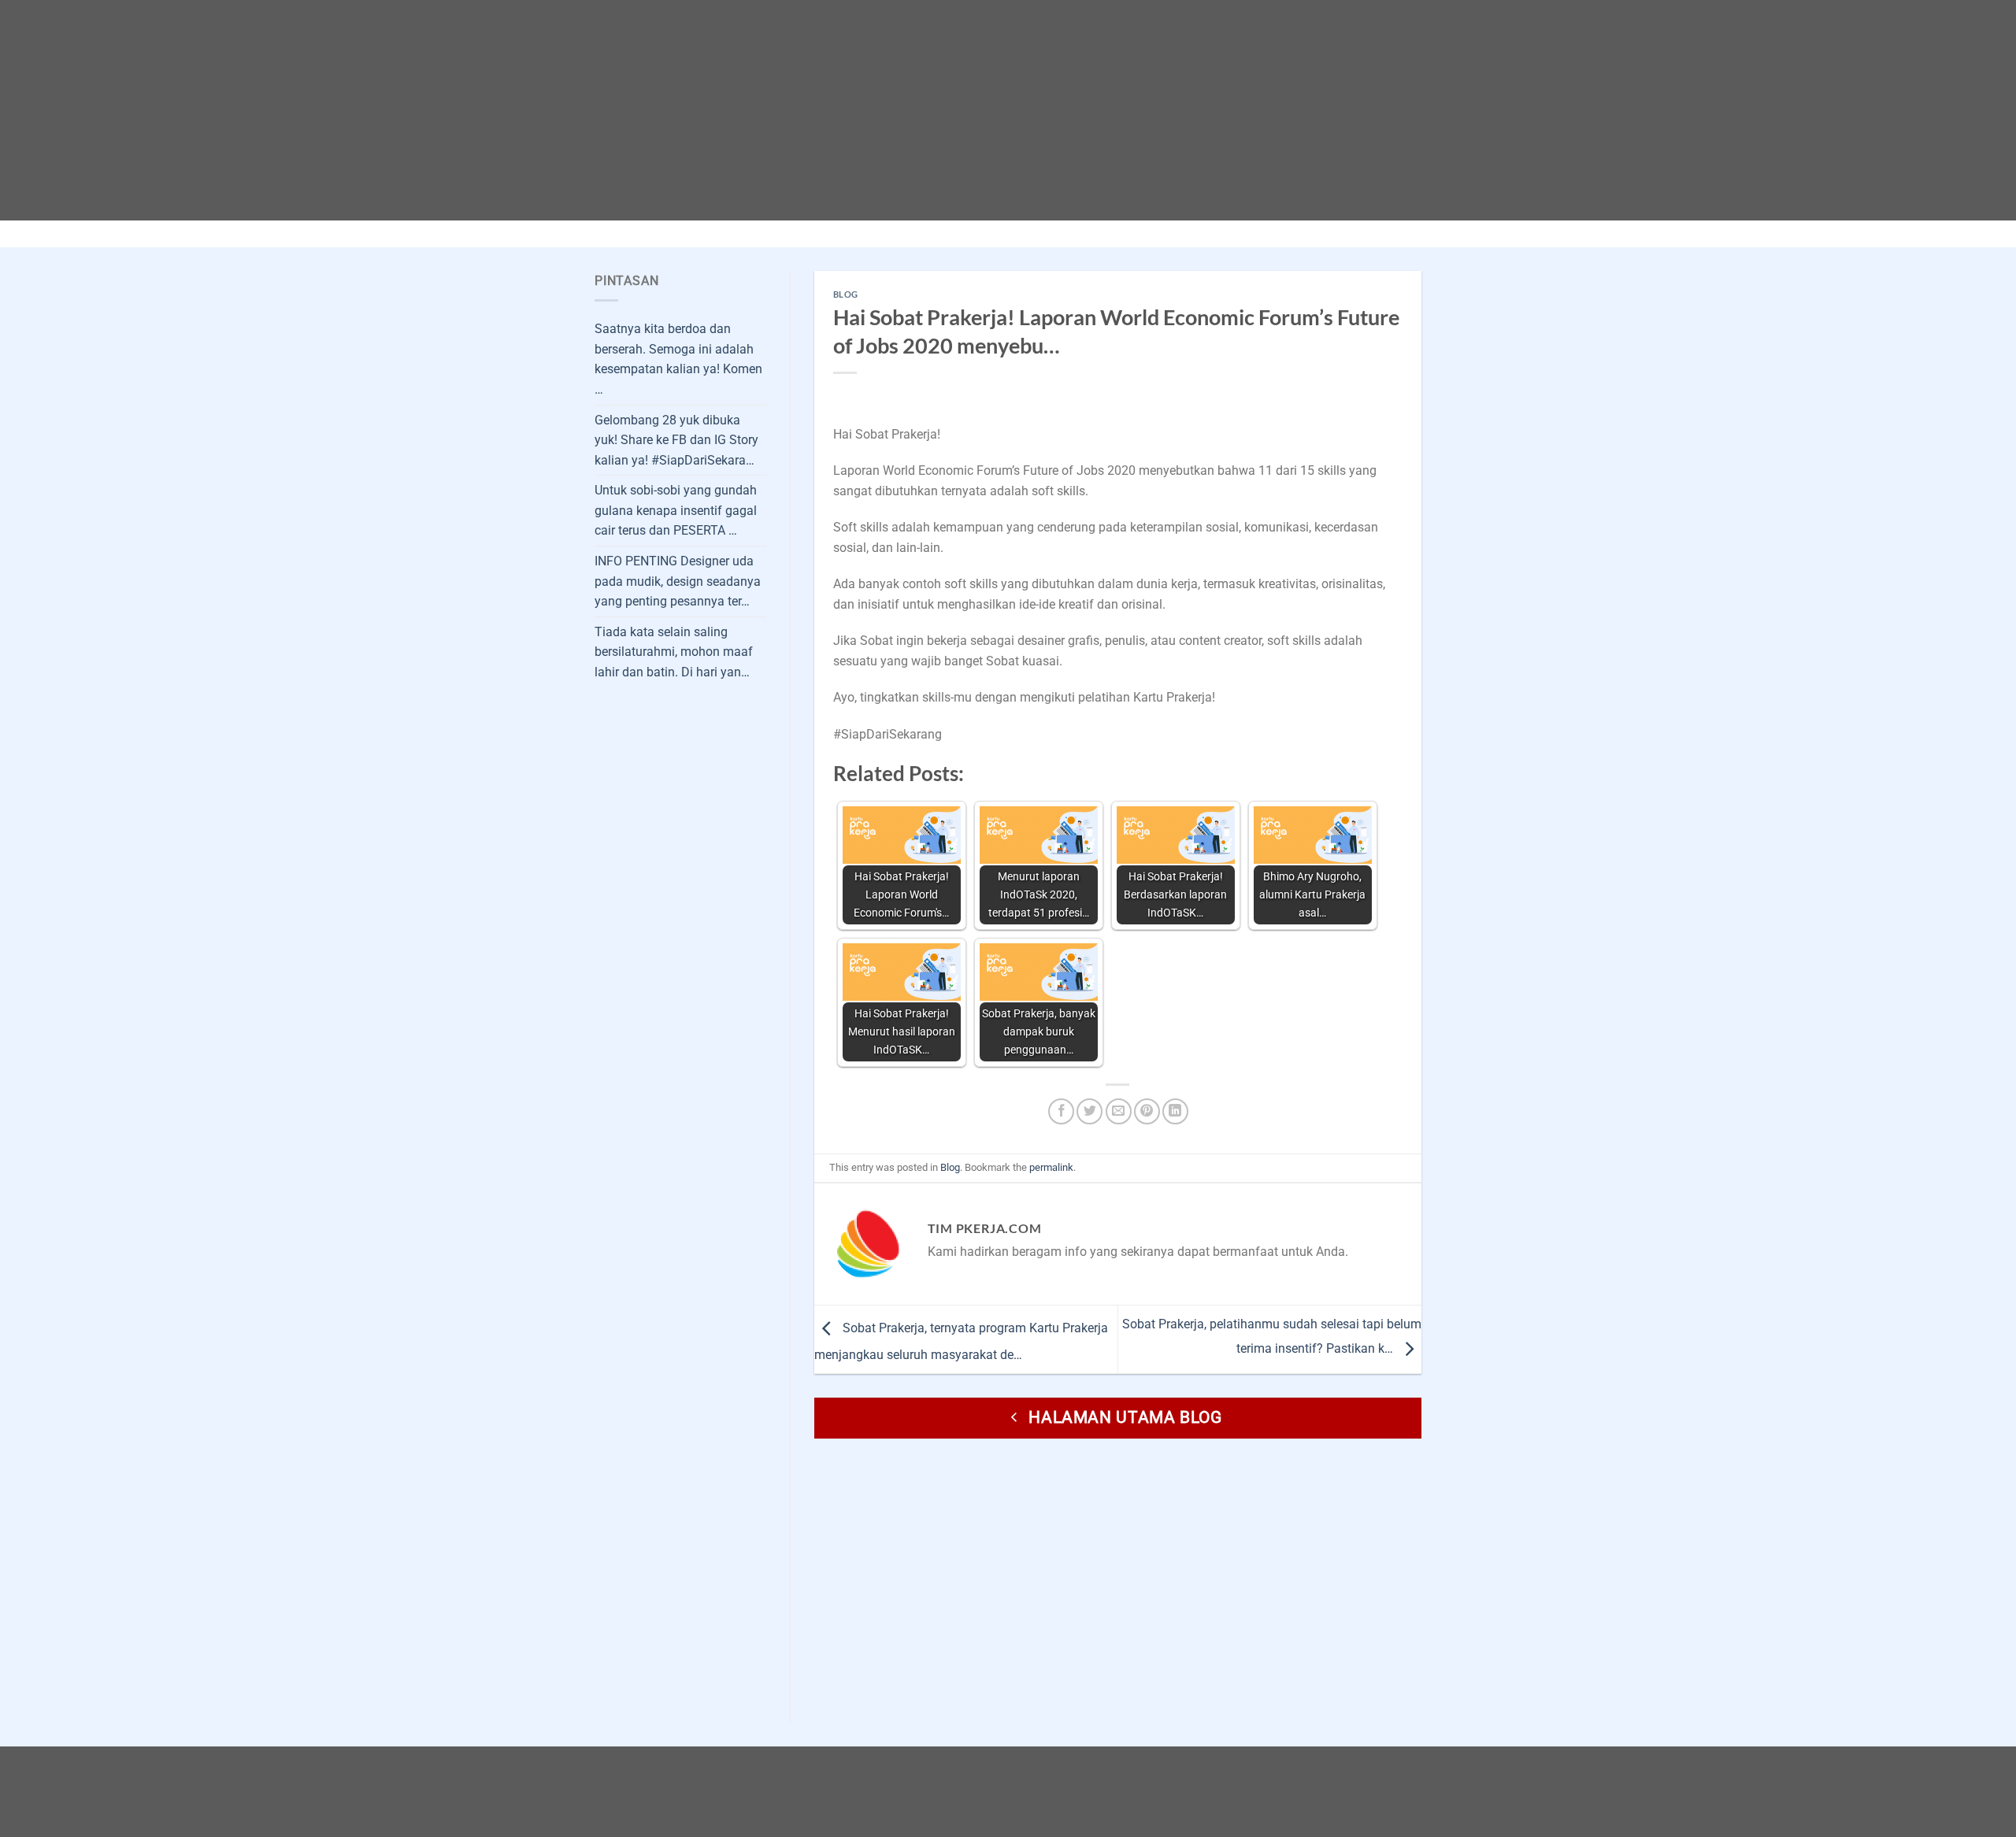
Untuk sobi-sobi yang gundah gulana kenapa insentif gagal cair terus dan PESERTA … (676, 510)
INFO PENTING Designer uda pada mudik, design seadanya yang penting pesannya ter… (678, 581)
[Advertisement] (472, 110)
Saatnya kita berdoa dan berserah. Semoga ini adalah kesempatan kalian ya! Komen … (678, 359)
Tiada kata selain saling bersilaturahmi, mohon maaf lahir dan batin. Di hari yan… (674, 652)
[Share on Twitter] (1090, 1111)
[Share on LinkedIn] (1175, 1111)
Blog (846, 294)
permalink (1051, 1167)
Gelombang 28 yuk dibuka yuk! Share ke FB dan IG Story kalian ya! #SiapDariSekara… (676, 440)
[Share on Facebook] (1061, 1111)
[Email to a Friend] (1119, 1111)
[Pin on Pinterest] (1147, 1111)
